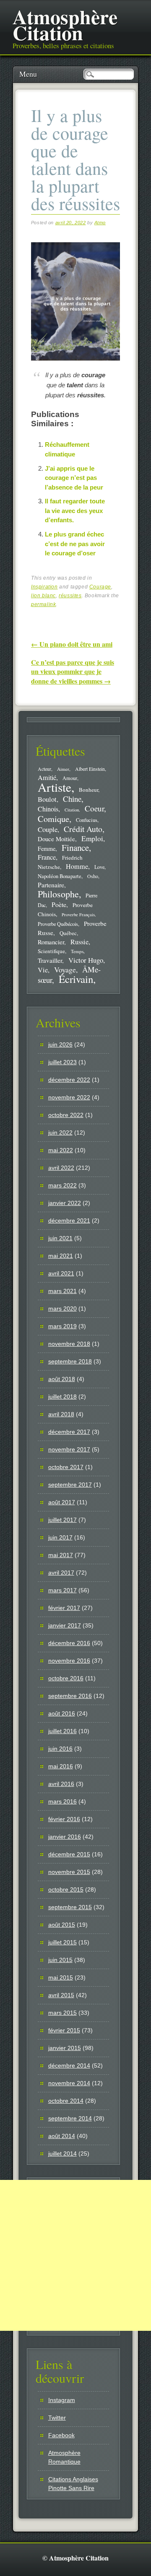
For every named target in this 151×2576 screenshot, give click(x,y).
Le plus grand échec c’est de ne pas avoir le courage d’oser (75, 544)
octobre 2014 (66, 2101)
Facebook (61, 2435)
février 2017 (64, 1608)
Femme (47, 849)
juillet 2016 (62, 1731)
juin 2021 (60, 1238)
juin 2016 (60, 1749)
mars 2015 (62, 2013)
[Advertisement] (75, 2255)
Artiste (55, 787)
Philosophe (58, 894)
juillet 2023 (62, 1062)
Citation (72, 810)
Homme (77, 866)
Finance (75, 847)
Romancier (51, 942)
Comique (53, 819)
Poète (59, 904)
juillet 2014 (62, 2154)
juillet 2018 (62, 1397)
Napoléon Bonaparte (60, 876)
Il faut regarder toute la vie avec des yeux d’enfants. (75, 511)
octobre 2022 (66, 1115)
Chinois (48, 809)
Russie (79, 942)
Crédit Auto (83, 829)
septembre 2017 (70, 1485)
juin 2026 (60, 1044)
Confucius (87, 820)
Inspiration (44, 587)
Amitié (47, 777)
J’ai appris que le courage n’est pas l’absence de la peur (74, 478)
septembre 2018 (70, 1361)
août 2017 (62, 1502)
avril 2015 (61, 1995)
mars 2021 (62, 1291)
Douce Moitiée (56, 839)
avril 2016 (61, 1784)
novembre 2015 (69, 1872)
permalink (43, 604)
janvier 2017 (65, 1625)
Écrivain (76, 979)
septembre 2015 (70, 1907)
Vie (43, 970)
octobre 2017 (66, 1467)
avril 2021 (61, 1273)
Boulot (47, 799)
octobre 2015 (66, 1889)
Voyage (65, 969)
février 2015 (64, 2030)
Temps (77, 951)
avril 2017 (61, 1573)
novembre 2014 (69, 2083)
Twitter (57, 2418)
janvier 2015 (65, 2048)
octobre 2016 (66, 1678)
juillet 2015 (62, 1942)
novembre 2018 (69, 1344)
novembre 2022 (69, 1097)
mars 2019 (62, 1326)
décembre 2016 (69, 1643)
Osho (93, 876)
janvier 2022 (65, 1203)
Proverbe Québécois (58, 924)
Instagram (62, 2400)
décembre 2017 (69, 1432)
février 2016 (64, 1819)
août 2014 (62, 2136)
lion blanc (43, 596)
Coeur (94, 808)
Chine (72, 799)
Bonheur (89, 790)
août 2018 (62, 1379)
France (47, 857)
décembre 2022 (69, 1080)
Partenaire (51, 885)
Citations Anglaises (73, 2479)
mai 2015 (61, 1977)
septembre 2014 (70, 2118)
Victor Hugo (86, 960)
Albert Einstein (90, 769)
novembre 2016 (69, 1661)
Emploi (92, 838)
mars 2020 (62, 1309)
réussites (70, 596)
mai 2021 (61, 1256)
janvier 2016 (65, 1837)
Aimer (63, 769)
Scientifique (51, 951)
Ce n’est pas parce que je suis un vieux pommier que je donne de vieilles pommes (73, 671)
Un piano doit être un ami (72, 644)
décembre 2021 (69, 1221)
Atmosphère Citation (65, 24)
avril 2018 (61, 1414)
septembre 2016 (70, 1696)
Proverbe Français (78, 915)
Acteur (44, 769)
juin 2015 (60, 1960)
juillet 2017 (62, 1520)
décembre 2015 (69, 1854)
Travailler (50, 960)
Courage (100, 587)
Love (99, 867)
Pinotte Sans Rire (71, 2488)
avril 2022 (61, 1168)
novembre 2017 (69, 1449)
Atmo (100, 223)
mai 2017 (61, 1555)
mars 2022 (62, 1185)
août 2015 (62, 1925)
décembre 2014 (69, 2065)
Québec (68, 933)
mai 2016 (61, 1766)
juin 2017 (60, 1537)
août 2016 (62, 1713)
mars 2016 (62, 1801)
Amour (70, 778)
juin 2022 (60, 1133)
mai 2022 (61, 1150)
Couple (48, 829)
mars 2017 (62, 1590)
